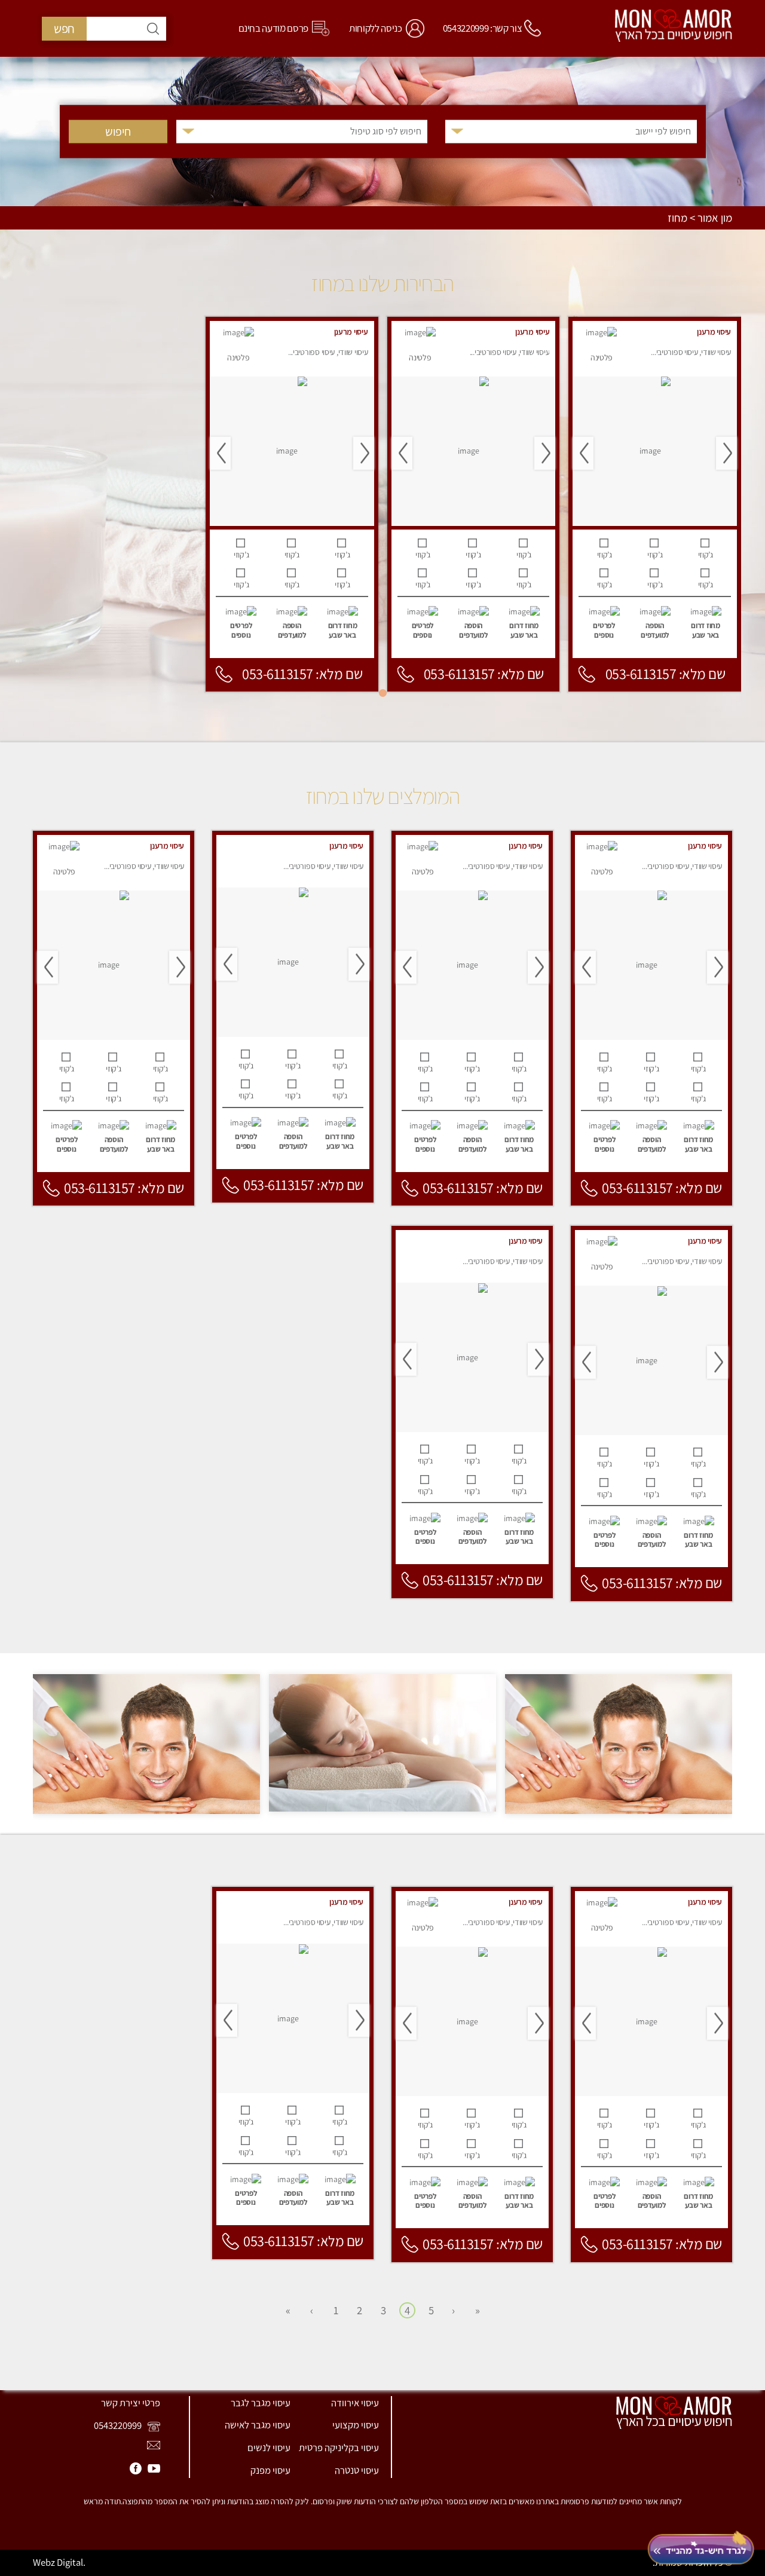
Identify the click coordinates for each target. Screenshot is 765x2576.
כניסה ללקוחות (376, 28)
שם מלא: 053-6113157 (665, 674)
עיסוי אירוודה (355, 2403)
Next (583, 453)
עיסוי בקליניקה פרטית (339, 2447)
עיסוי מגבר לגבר (261, 2403)
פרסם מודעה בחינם (274, 28)
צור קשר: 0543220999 (483, 28)
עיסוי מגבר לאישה (258, 2425)
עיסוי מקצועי (356, 2425)
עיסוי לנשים (269, 2447)
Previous (726, 453)
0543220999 (119, 2425)
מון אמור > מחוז (700, 218)
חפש (64, 28)
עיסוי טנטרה (357, 2470)
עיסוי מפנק (270, 2470)
